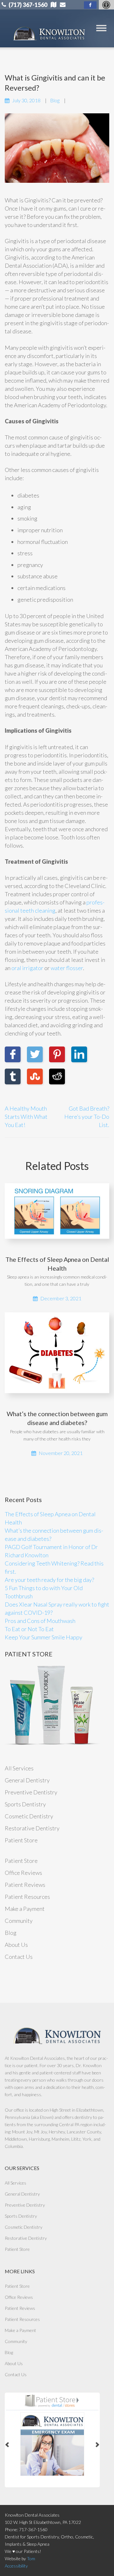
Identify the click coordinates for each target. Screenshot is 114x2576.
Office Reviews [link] (23, 1873)
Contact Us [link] (19, 1957)
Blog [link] (55, 100)
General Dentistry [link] (27, 1780)
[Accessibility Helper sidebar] (106, 5)
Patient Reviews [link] (25, 1885)
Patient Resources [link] (27, 1897)
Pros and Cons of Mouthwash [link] (40, 1621)
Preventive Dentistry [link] (31, 1792)
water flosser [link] (67, 968)
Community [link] (19, 1921)
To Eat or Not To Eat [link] (29, 1629)
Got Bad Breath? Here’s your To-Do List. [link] (87, 1117)
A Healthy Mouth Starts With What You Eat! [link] (26, 1117)
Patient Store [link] (21, 1840)
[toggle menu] (101, 28)
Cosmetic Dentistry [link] (29, 1816)
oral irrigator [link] (27, 968)
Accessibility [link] (16, 2566)
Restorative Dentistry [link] (32, 1828)
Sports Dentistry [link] (25, 1804)
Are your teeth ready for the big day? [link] (49, 1580)
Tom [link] (31, 2558)
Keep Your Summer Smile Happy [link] (44, 1637)
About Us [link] (16, 1945)
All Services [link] (19, 1768)
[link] (90, 5)
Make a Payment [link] (25, 1909)
